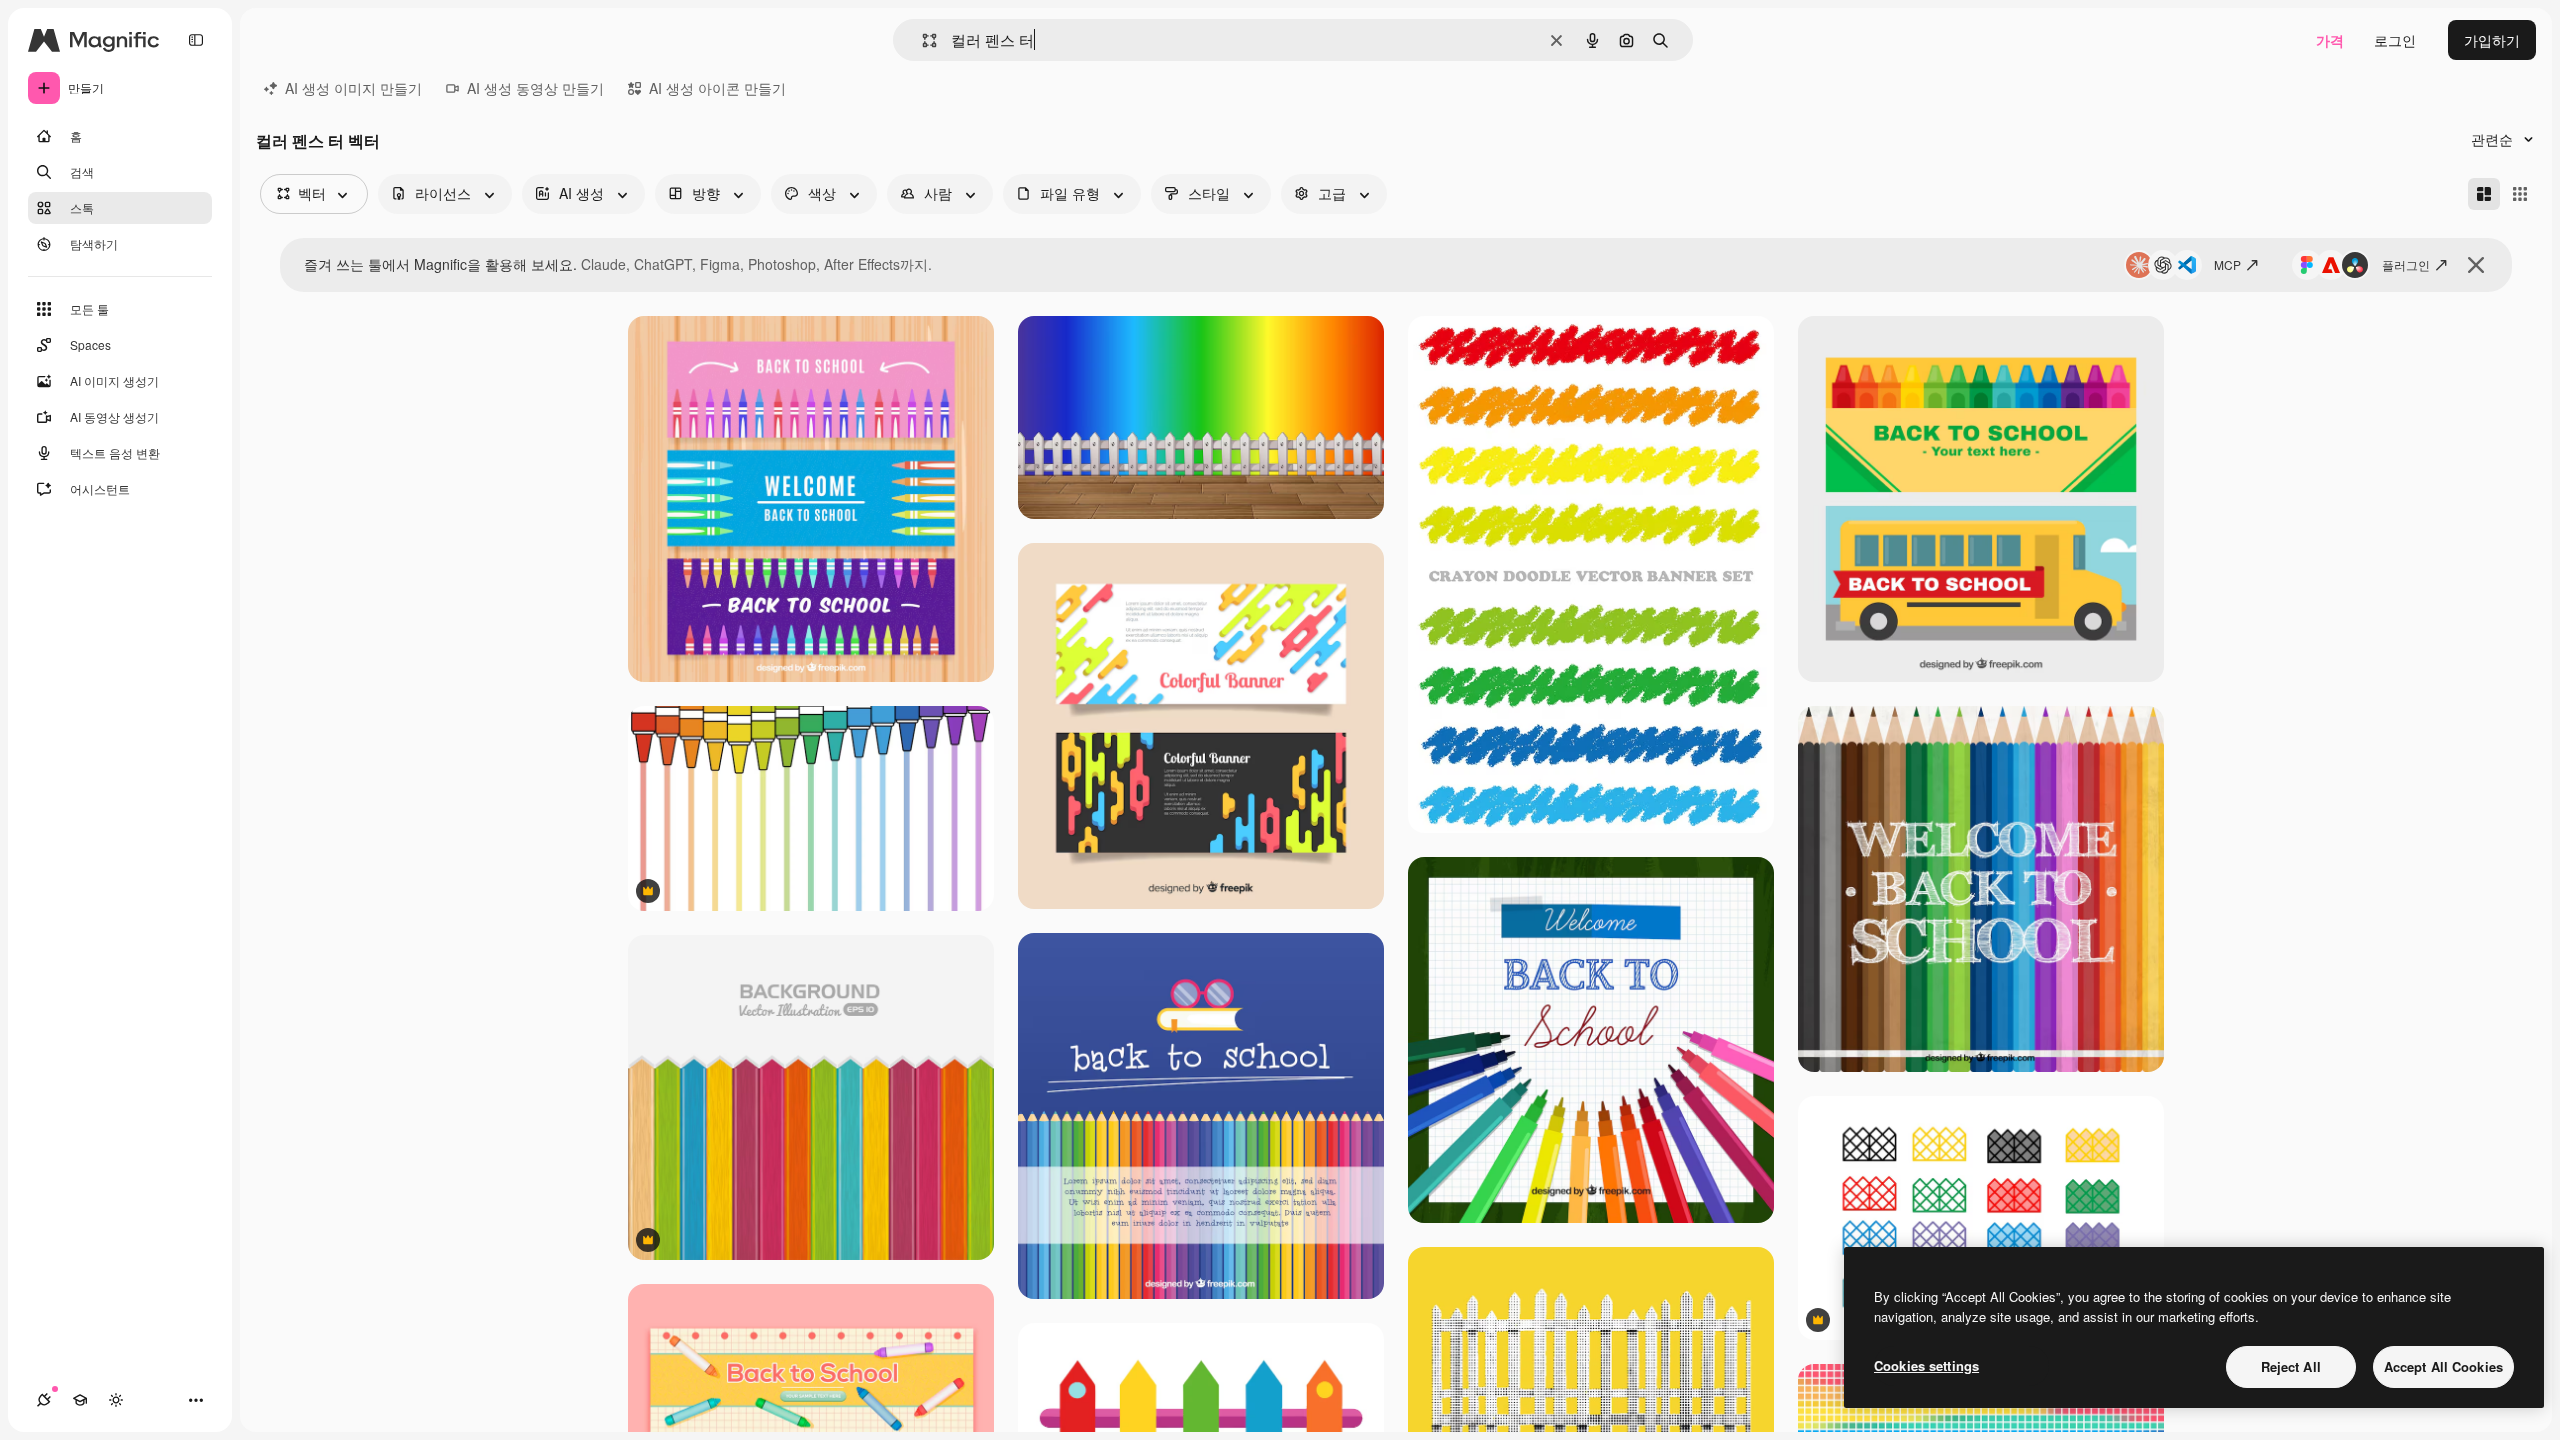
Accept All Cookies (2443, 1366)
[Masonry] (2484, 194)
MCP (2227, 264)
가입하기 (2492, 40)
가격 (2330, 40)
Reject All (2291, 1366)
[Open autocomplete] (921, 40)
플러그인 (2406, 264)
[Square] (2520, 194)
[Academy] (80, 1400)
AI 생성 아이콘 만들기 (717, 88)
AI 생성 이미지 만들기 (353, 88)
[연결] (44, 1400)
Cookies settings (1926, 1365)
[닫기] (2476, 265)
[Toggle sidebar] (196, 40)
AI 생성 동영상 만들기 (535, 88)
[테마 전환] (116, 1400)
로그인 (2395, 40)
